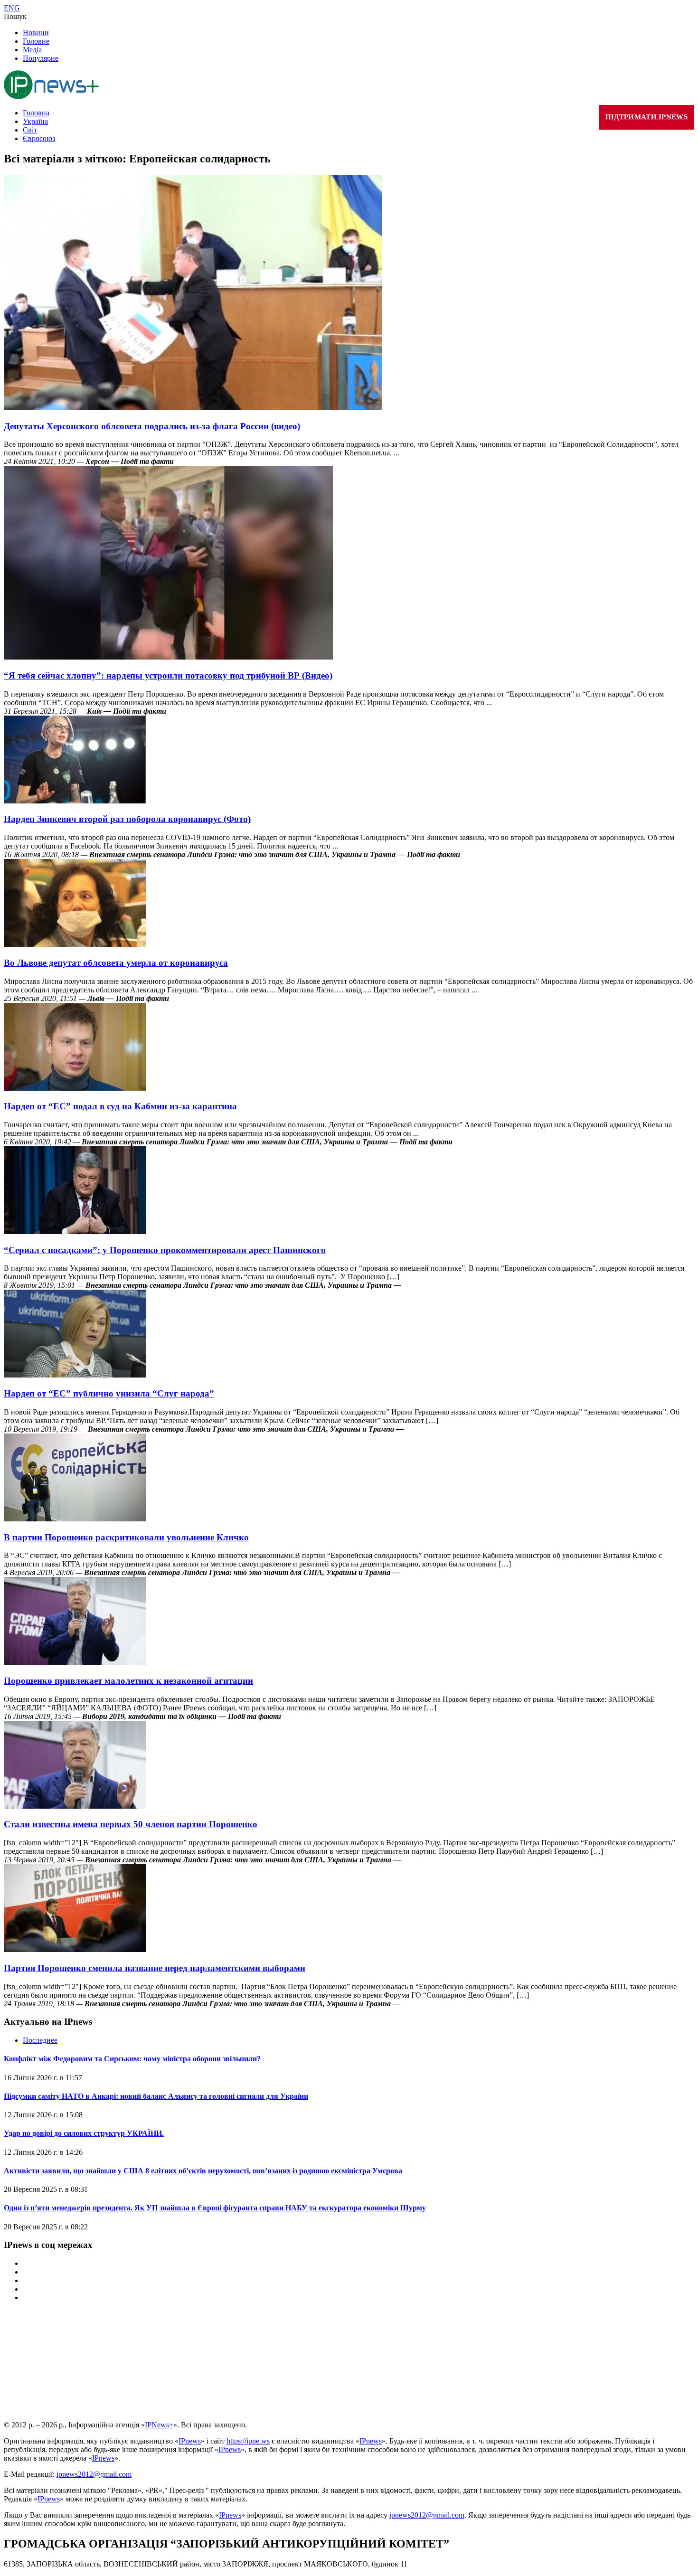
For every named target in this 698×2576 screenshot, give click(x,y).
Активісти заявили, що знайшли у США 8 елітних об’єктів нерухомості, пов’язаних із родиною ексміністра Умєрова (203, 2171)
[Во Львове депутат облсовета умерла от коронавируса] (75, 944)
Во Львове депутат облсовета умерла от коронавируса (116, 963)
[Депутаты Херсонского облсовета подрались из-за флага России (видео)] (193, 408)
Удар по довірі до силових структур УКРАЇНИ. (84, 2133)
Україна (35, 121)
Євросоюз (39, 138)
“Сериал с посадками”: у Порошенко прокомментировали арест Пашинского (165, 1250)
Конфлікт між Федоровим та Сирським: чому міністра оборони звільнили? (132, 2059)
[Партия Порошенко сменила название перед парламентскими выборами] (75, 1949)
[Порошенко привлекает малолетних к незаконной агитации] (75, 1662)
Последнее (40, 2040)
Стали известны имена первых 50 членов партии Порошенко (131, 1824)
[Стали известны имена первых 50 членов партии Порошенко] (75, 1806)
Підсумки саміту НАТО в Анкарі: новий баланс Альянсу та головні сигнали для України (156, 2096)
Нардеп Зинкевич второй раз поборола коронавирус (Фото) (127, 819)
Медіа (32, 50)
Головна (36, 113)
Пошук (15, 16)
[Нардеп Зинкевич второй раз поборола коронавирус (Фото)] (75, 801)
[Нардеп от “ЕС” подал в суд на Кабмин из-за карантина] (75, 1088)
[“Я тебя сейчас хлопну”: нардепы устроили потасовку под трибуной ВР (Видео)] (168, 657)
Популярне (41, 58)
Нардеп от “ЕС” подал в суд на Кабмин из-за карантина (120, 1106)
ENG (12, 8)
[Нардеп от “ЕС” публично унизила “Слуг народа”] (75, 1375)
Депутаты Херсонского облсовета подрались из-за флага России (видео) (152, 426)
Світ (30, 130)
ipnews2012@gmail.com (94, 2474)
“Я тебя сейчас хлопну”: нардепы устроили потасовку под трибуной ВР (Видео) (168, 675)
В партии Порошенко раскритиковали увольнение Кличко (126, 1537)
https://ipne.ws (248, 2441)
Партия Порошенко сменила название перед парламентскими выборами (155, 1968)
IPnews (190, 2441)
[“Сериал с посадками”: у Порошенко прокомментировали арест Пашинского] (75, 1231)
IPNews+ (159, 2425)
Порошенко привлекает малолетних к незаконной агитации (128, 1681)
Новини (36, 33)
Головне (36, 41)
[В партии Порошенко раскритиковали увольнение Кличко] (75, 1519)
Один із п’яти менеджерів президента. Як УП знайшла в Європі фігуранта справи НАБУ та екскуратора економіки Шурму (215, 2208)
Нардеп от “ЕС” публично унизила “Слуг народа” (109, 1393)
